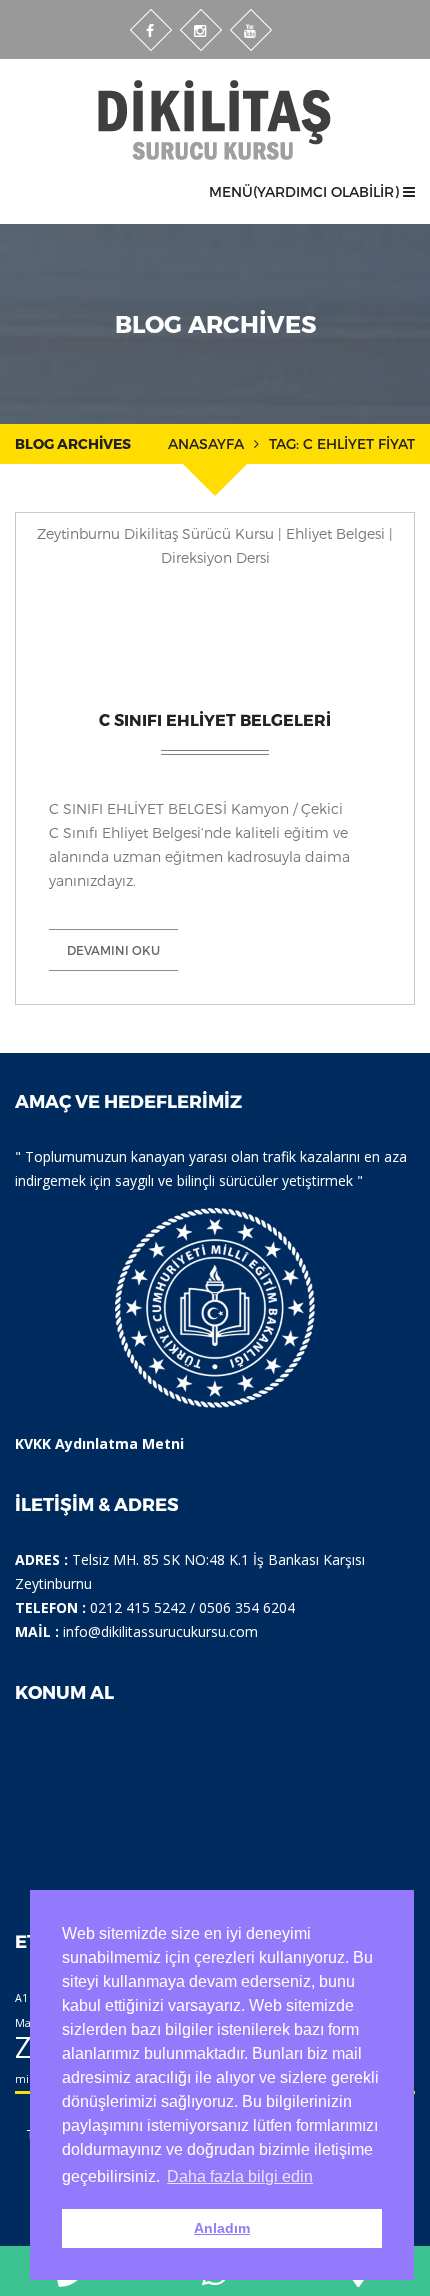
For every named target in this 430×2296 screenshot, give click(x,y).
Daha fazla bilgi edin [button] (240, 2176)
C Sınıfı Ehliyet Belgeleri (215, 719)
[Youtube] (251, 30)
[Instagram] (201, 30)
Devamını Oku (113, 950)
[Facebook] (151, 30)
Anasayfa (206, 443)
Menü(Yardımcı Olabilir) (306, 191)
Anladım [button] (222, 2228)
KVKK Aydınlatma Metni (99, 1443)
